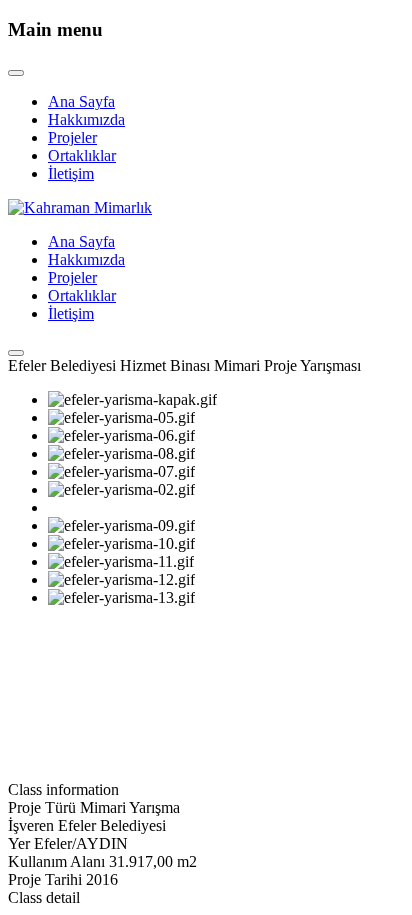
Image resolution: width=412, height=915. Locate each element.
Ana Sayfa (81, 101)
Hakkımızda (86, 119)
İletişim (71, 173)
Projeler (72, 137)
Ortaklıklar (82, 155)
